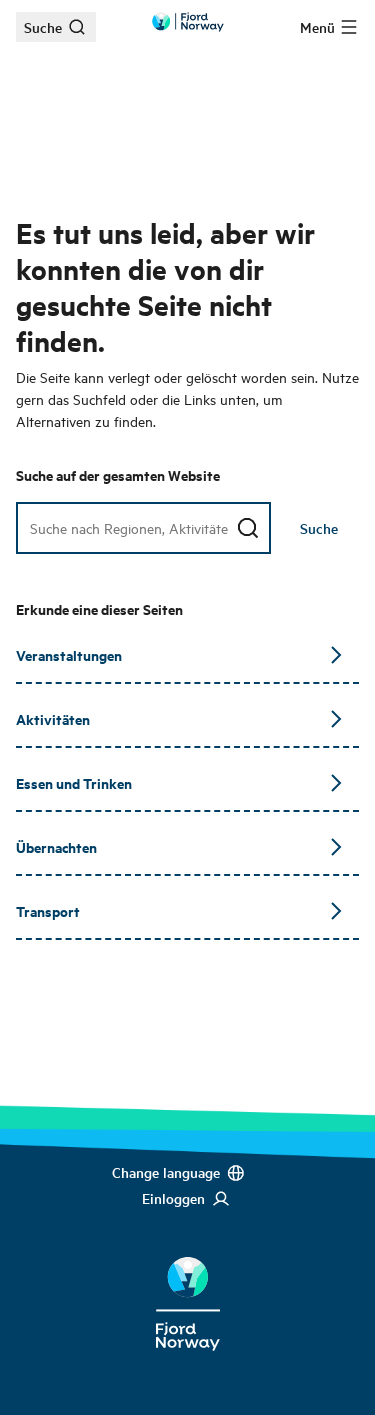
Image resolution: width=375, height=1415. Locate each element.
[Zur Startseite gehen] (188, 22)
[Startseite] (187, 1288)
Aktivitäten (53, 718)
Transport (48, 910)
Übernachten (56, 846)
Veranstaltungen (69, 654)
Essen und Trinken (74, 782)
